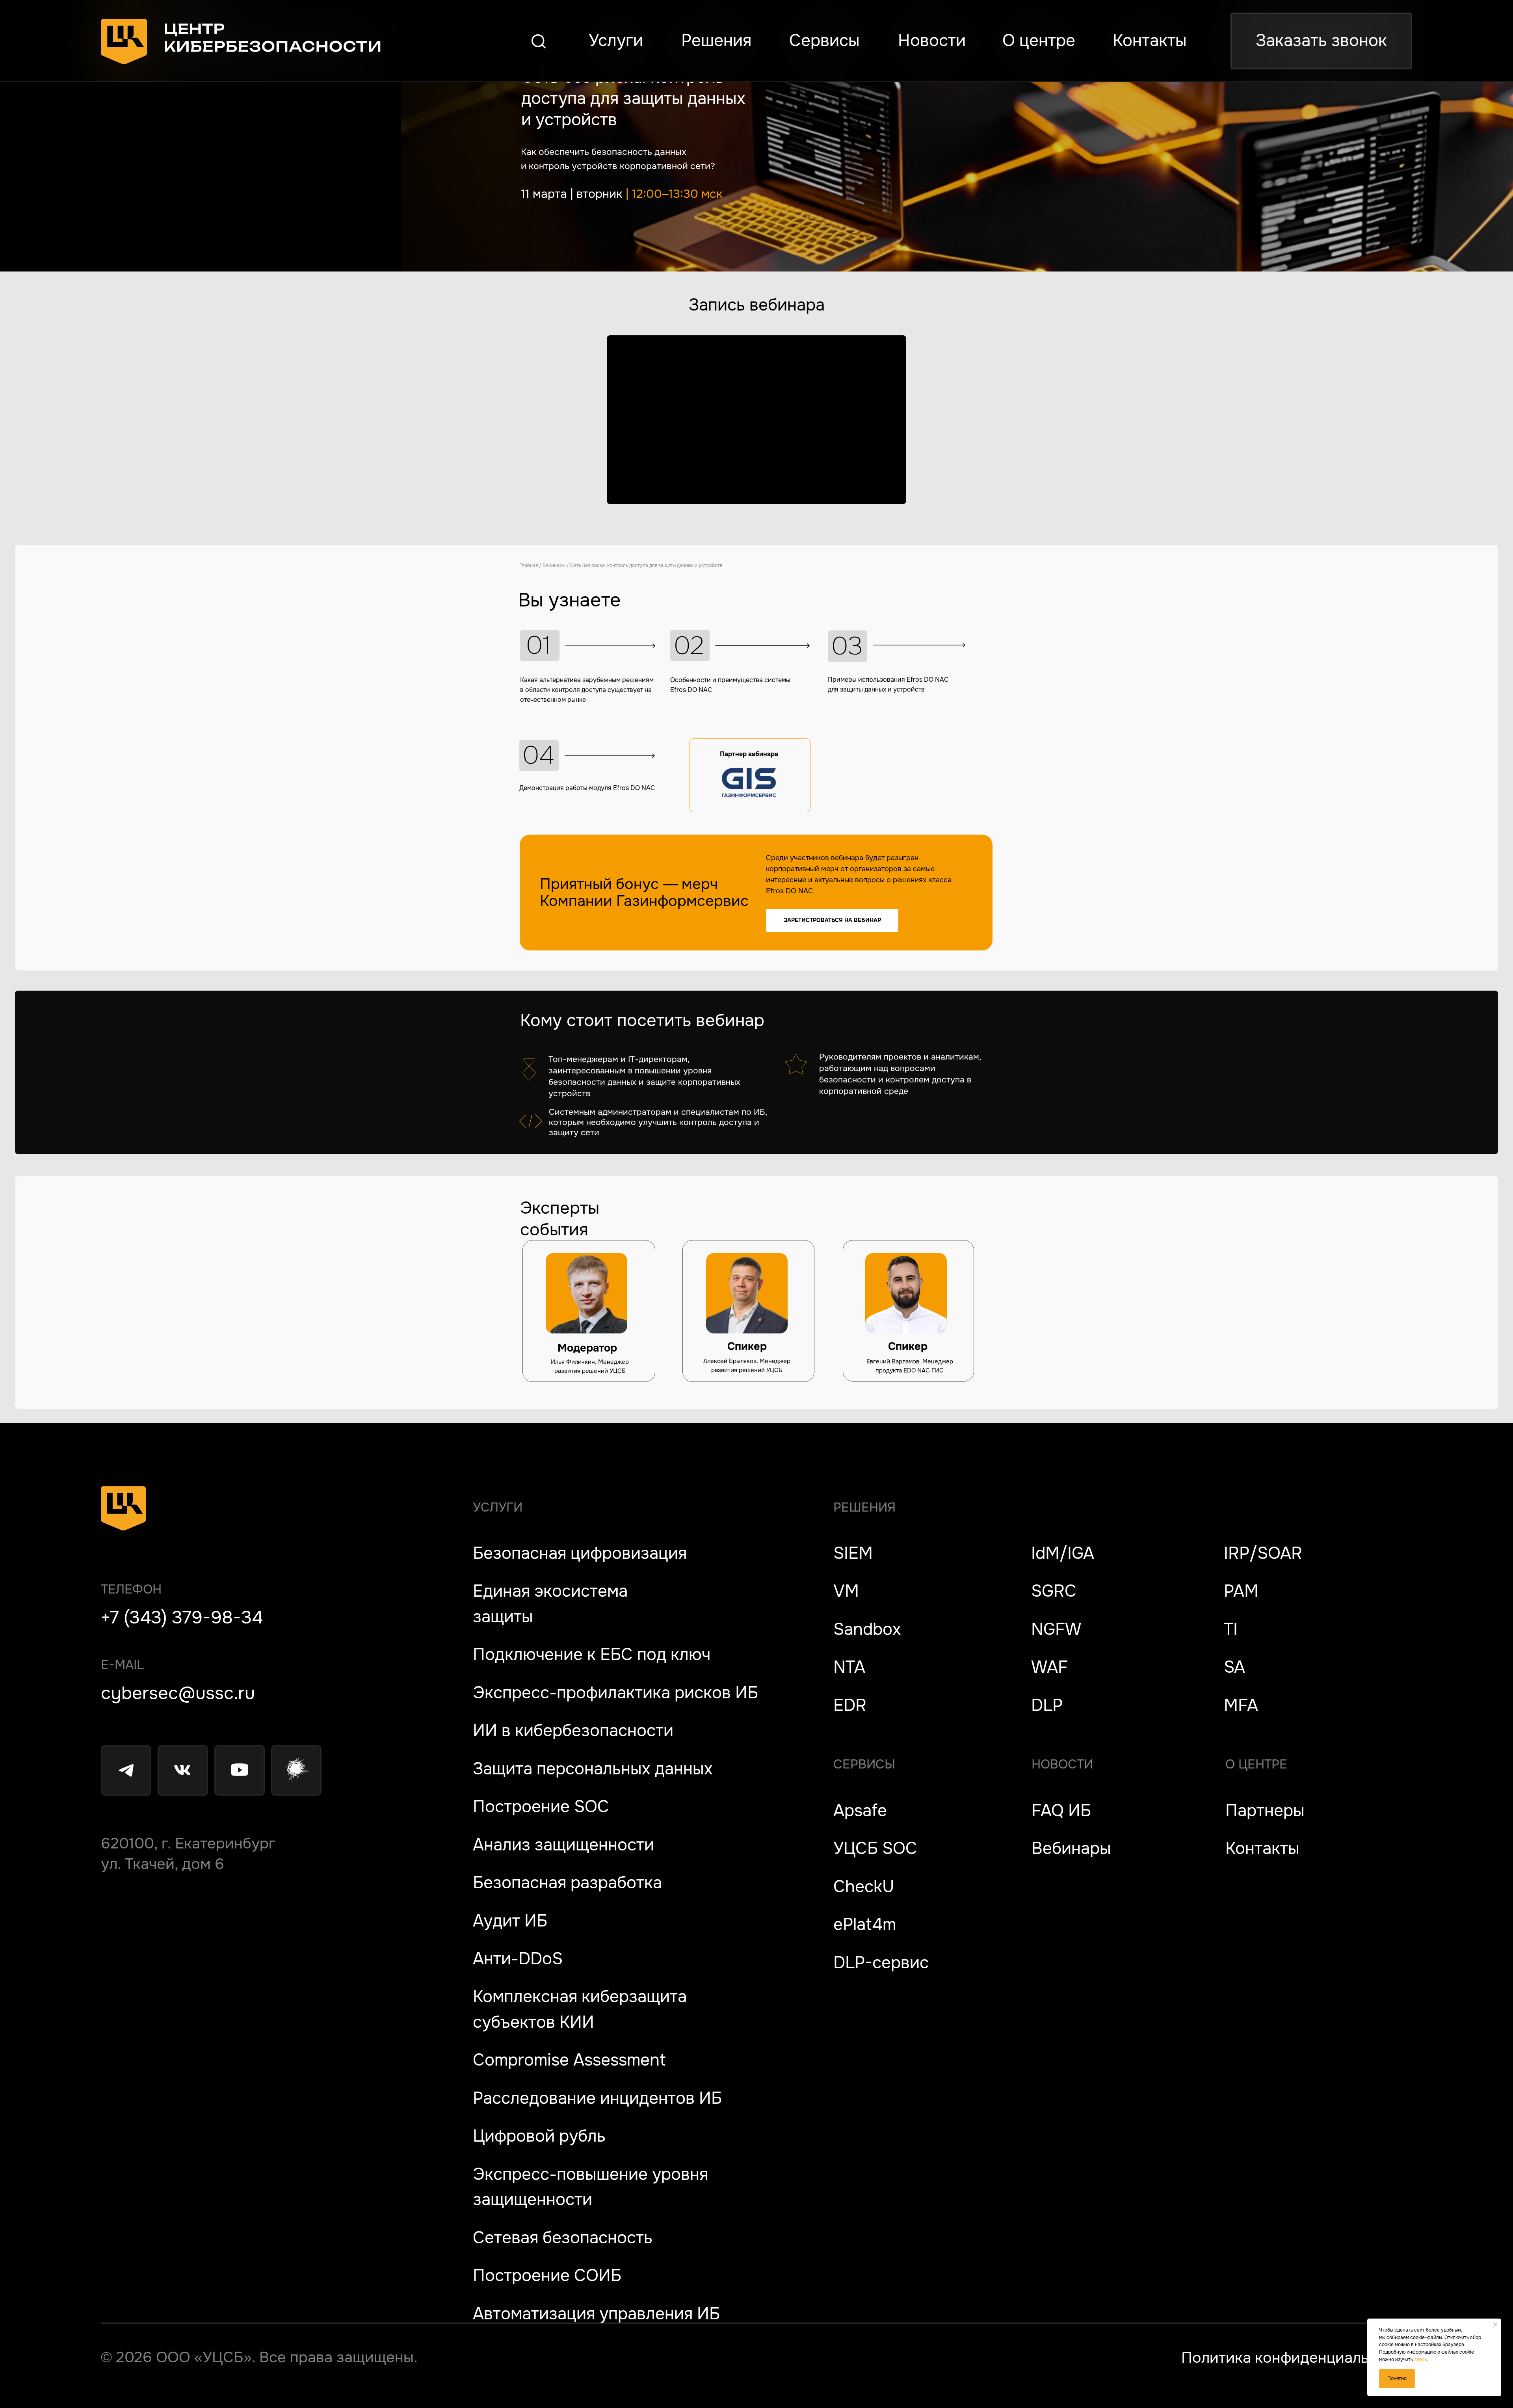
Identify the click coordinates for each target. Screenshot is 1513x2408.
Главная (529, 565)
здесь (1421, 2360)
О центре (1256, 1764)
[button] (1321, 41)
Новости (1062, 1764)
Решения (864, 1507)
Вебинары (554, 565)
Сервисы (864, 1764)
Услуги (498, 1507)
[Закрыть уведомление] (1495, 2324)
